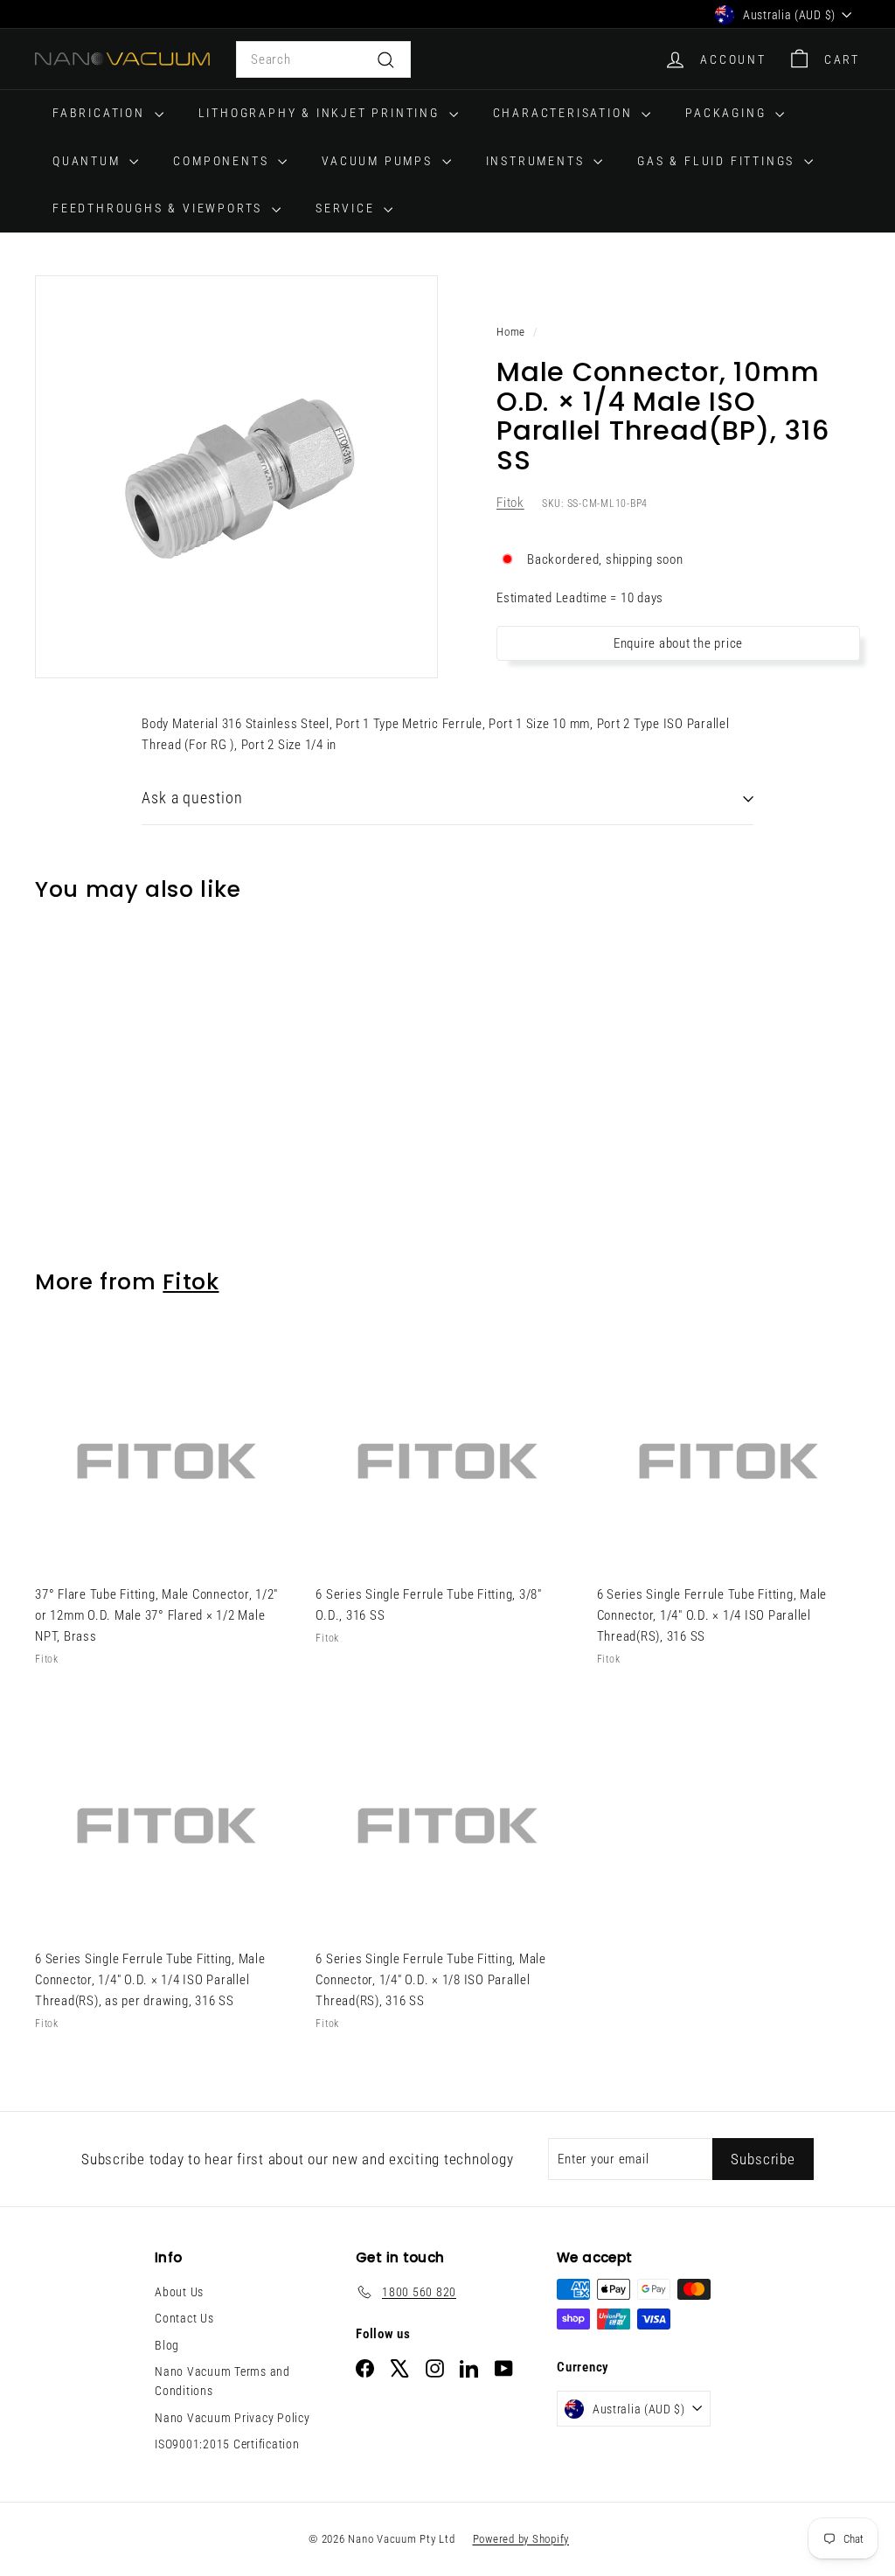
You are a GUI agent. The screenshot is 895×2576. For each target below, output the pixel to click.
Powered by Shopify (521, 2539)
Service (347, 208)
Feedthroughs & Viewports (160, 208)
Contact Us (184, 2318)
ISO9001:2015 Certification (227, 2444)
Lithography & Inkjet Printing (322, 113)
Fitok (510, 503)
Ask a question (192, 798)
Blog (167, 2345)
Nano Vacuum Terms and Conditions (222, 2381)
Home (511, 332)
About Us (179, 2292)
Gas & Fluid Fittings (718, 161)
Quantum (89, 161)
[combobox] (323, 59)
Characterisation (565, 113)
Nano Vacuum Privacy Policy (232, 2418)
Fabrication (101, 113)
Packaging (728, 113)
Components (223, 161)
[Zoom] (236, 477)
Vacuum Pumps (379, 161)
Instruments (538, 161)
